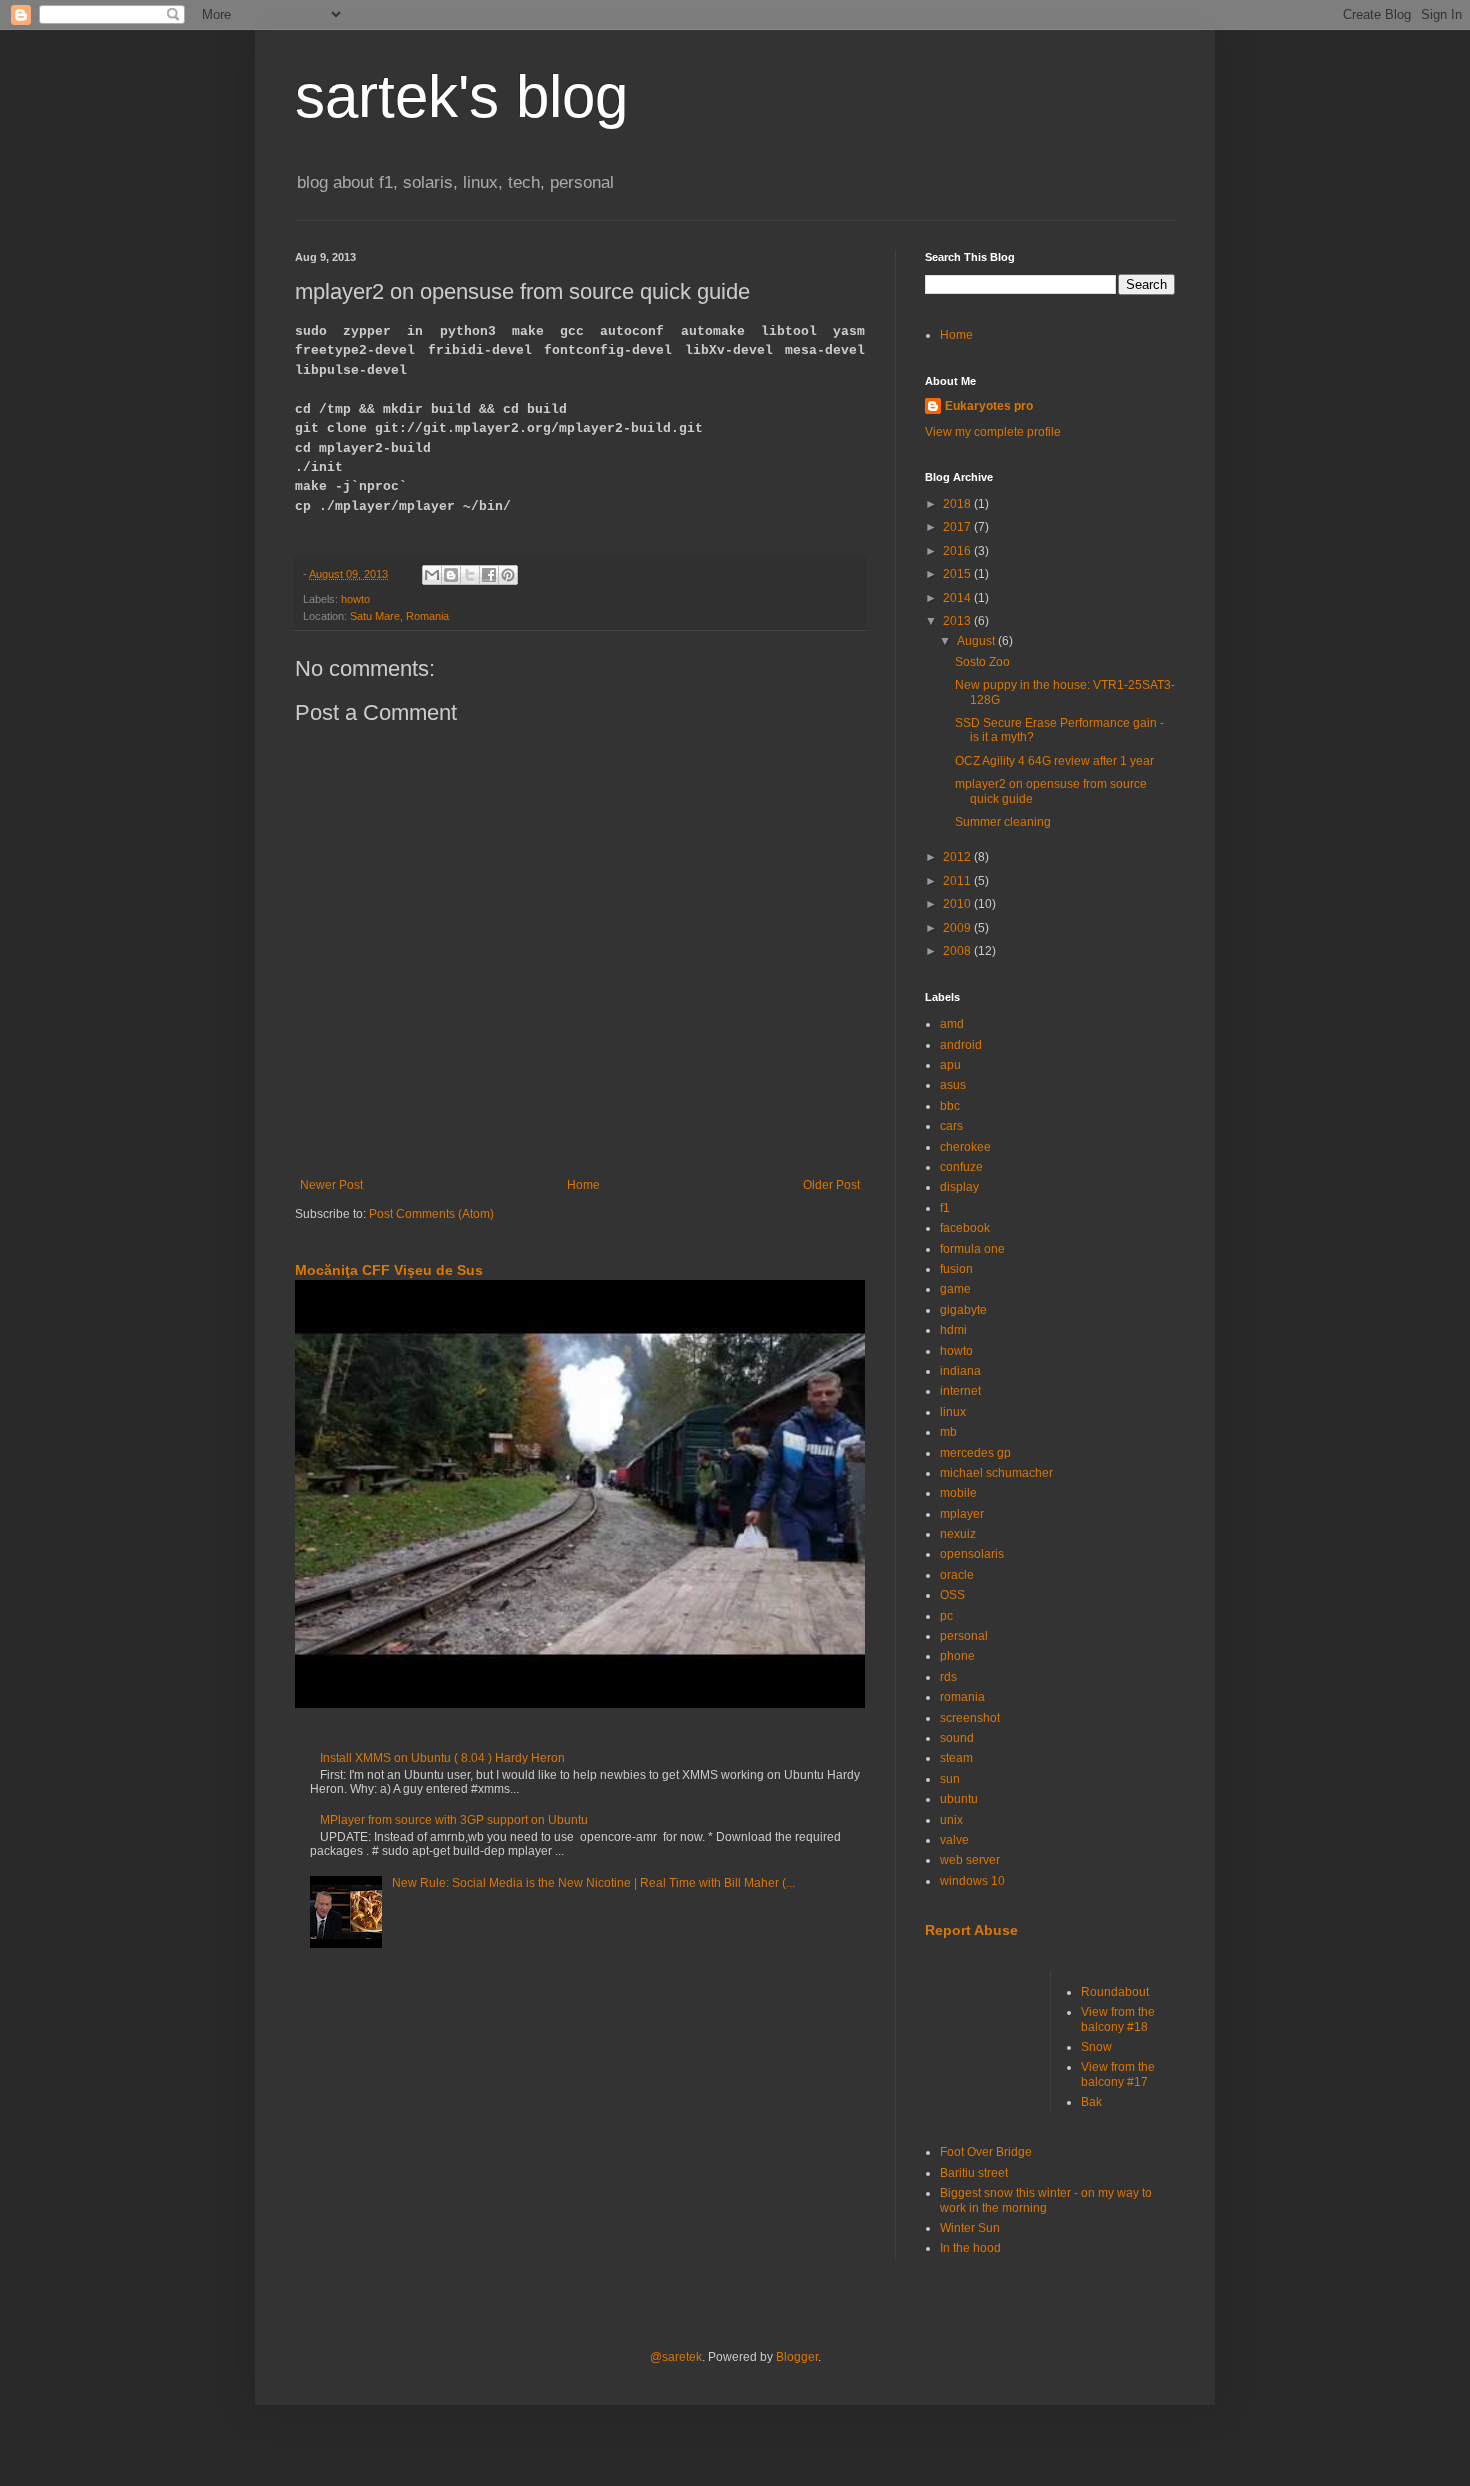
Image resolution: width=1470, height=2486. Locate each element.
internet (960, 1391)
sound (957, 1738)
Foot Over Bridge (986, 2152)
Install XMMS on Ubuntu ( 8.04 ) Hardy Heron (442, 1758)
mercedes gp (975, 1453)
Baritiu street (974, 2173)
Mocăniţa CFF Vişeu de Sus (389, 1270)
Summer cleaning (1003, 822)
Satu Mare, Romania (399, 616)
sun (950, 1779)
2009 (958, 928)
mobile (958, 1493)
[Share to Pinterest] (508, 575)
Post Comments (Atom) (431, 1214)
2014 (958, 598)
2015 (958, 574)
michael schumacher (996, 1473)
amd (952, 1024)
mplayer (962, 1514)
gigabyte (963, 1310)
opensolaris (972, 1554)
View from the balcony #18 (1118, 2019)
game (955, 1289)
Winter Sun (970, 2228)
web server (970, 1860)
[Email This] (432, 575)
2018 (958, 504)
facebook (965, 1228)
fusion (956, 1269)
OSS (952, 1595)
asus (953, 1085)
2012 (958, 857)
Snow (1096, 2047)
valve (954, 1840)
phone (957, 1656)
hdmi (953, 1330)
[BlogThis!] (451, 575)
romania (962, 1697)
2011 (958, 881)
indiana (960, 1371)
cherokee (965, 1147)
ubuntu (959, 1799)
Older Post (831, 1185)
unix (951, 1820)
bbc (950, 1106)
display (959, 1187)
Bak (1091, 2102)
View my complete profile (993, 432)
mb (948, 1432)
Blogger (797, 2357)
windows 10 (972, 1881)
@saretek (676, 2357)
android (961, 1045)
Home (583, 1185)
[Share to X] (470, 575)
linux (953, 1412)
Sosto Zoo (982, 662)
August (977, 641)
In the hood (970, 2248)
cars (951, 1126)
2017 (958, 527)
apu (950, 1065)
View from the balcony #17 (1118, 2074)
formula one (972, 1249)
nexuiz (958, 1534)
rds (948, 1677)
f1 (945, 1208)
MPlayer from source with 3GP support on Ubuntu (454, 1820)
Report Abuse (971, 1930)
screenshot (970, 1718)
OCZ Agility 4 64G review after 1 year (1054, 761)
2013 (958, 621)
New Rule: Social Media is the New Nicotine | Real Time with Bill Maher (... (593, 1883)
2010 (958, 904)
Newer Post (331, 1185)
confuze (961, 1167)
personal (964, 1636)
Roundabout (1115, 1992)
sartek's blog (461, 96)
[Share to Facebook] (489, 575)
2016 (958, 551)
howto (355, 599)
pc (946, 1616)
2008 (958, 951)
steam (956, 1758)
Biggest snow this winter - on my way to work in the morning (1046, 2200)
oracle (957, 1575)
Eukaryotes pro (989, 406)
